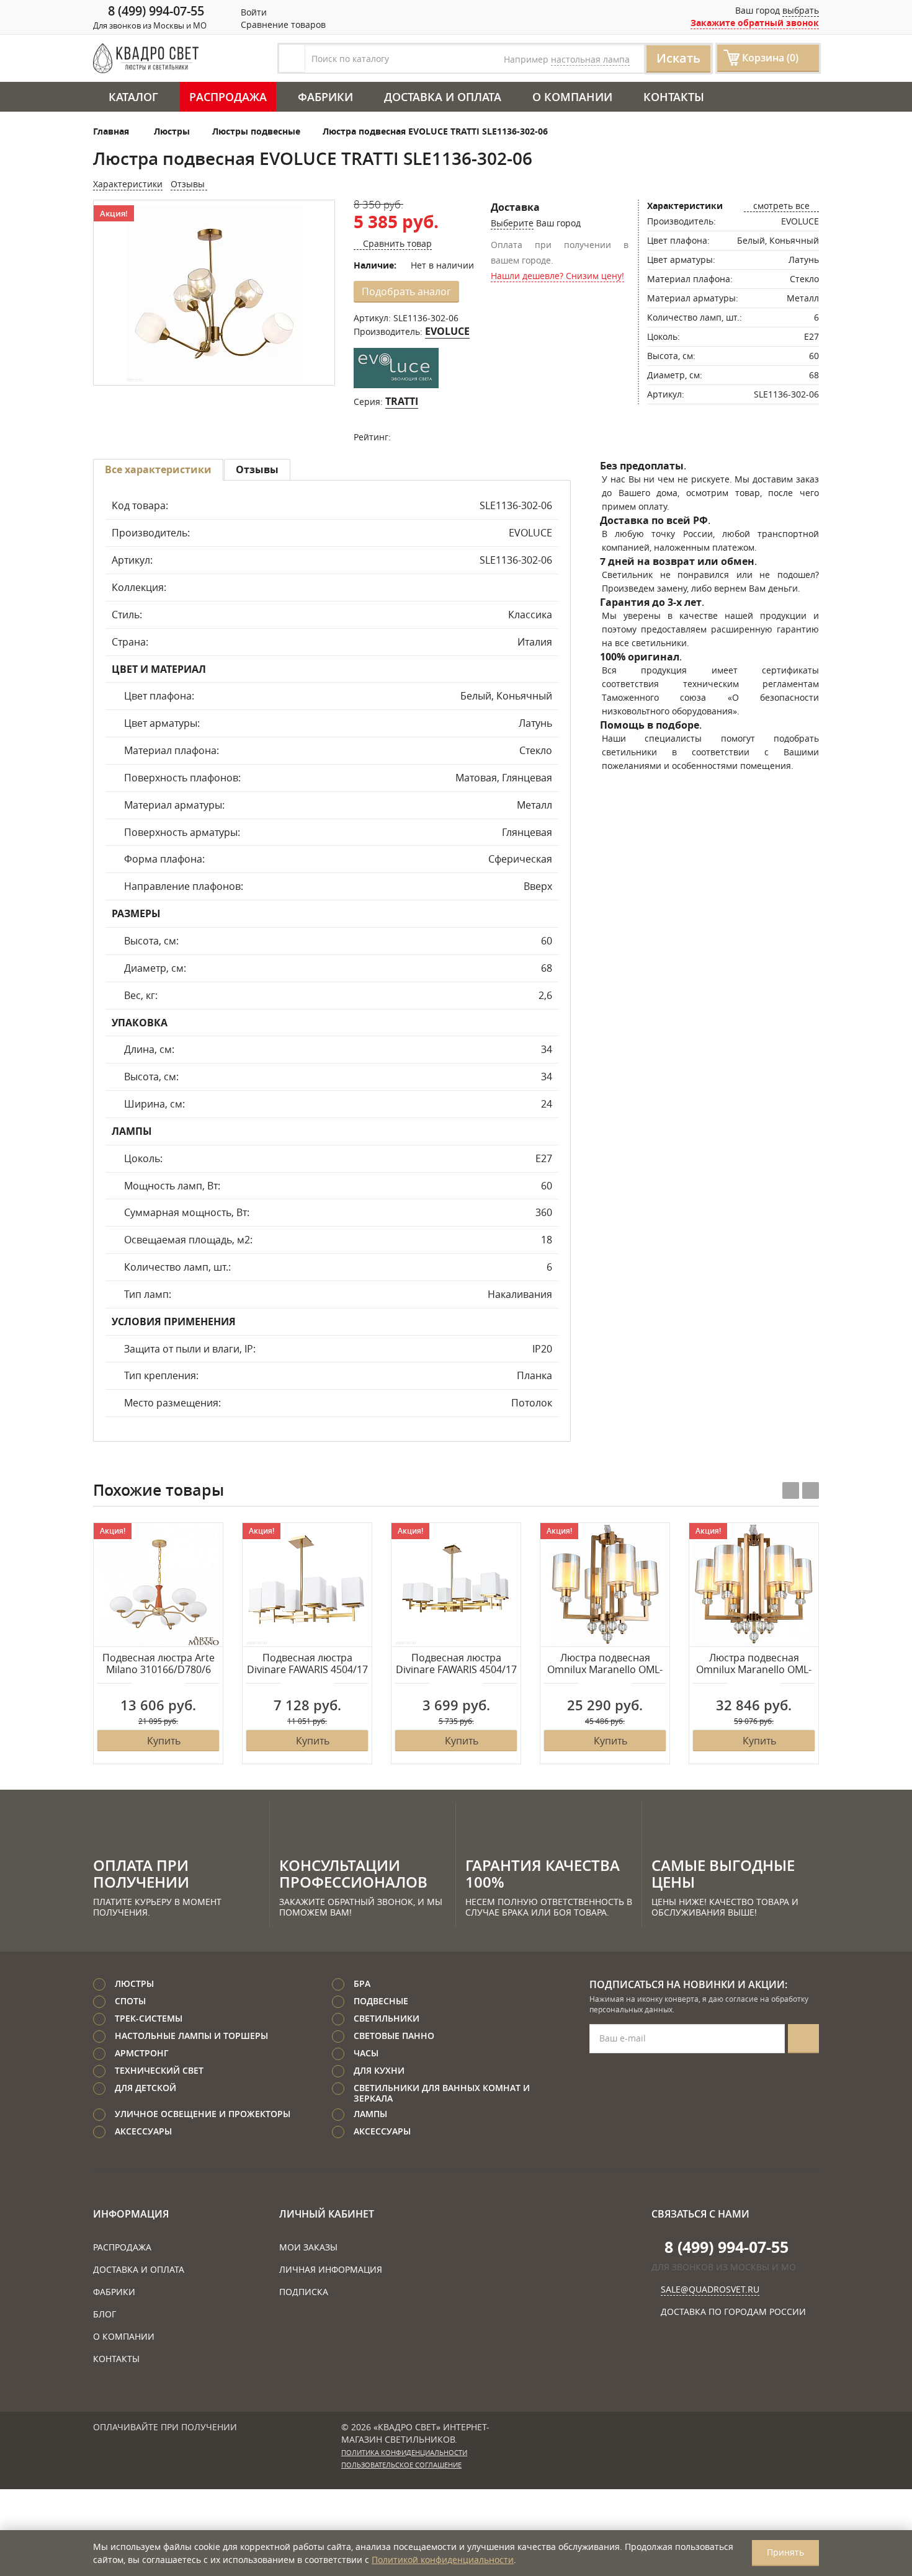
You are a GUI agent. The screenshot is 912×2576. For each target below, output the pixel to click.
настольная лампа (590, 59)
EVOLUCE (447, 331)
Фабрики (325, 97)
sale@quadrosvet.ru (710, 2289)
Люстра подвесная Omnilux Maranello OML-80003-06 (754, 1664)
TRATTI (402, 401)
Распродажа (228, 97)
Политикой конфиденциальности (443, 2560)
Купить (164, 1741)
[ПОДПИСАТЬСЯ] (803, 2039)
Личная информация (331, 2269)
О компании (572, 97)
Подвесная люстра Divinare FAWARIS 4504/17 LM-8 (456, 1664)
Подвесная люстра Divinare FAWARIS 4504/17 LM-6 (307, 1664)
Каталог (133, 97)
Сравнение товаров (282, 24)
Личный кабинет (327, 2214)
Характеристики (128, 184)
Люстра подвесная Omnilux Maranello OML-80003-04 (605, 1664)
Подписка (304, 2292)
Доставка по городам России (733, 2312)
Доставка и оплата (443, 97)
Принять (785, 2552)
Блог (105, 2314)
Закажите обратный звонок (755, 23)
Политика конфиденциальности (404, 2453)
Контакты (674, 97)
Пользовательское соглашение (401, 2465)
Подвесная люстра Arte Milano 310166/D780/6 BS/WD (159, 1664)
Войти (253, 12)
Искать (678, 58)
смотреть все (781, 206)
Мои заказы (308, 2247)
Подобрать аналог (406, 291)
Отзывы (189, 184)
